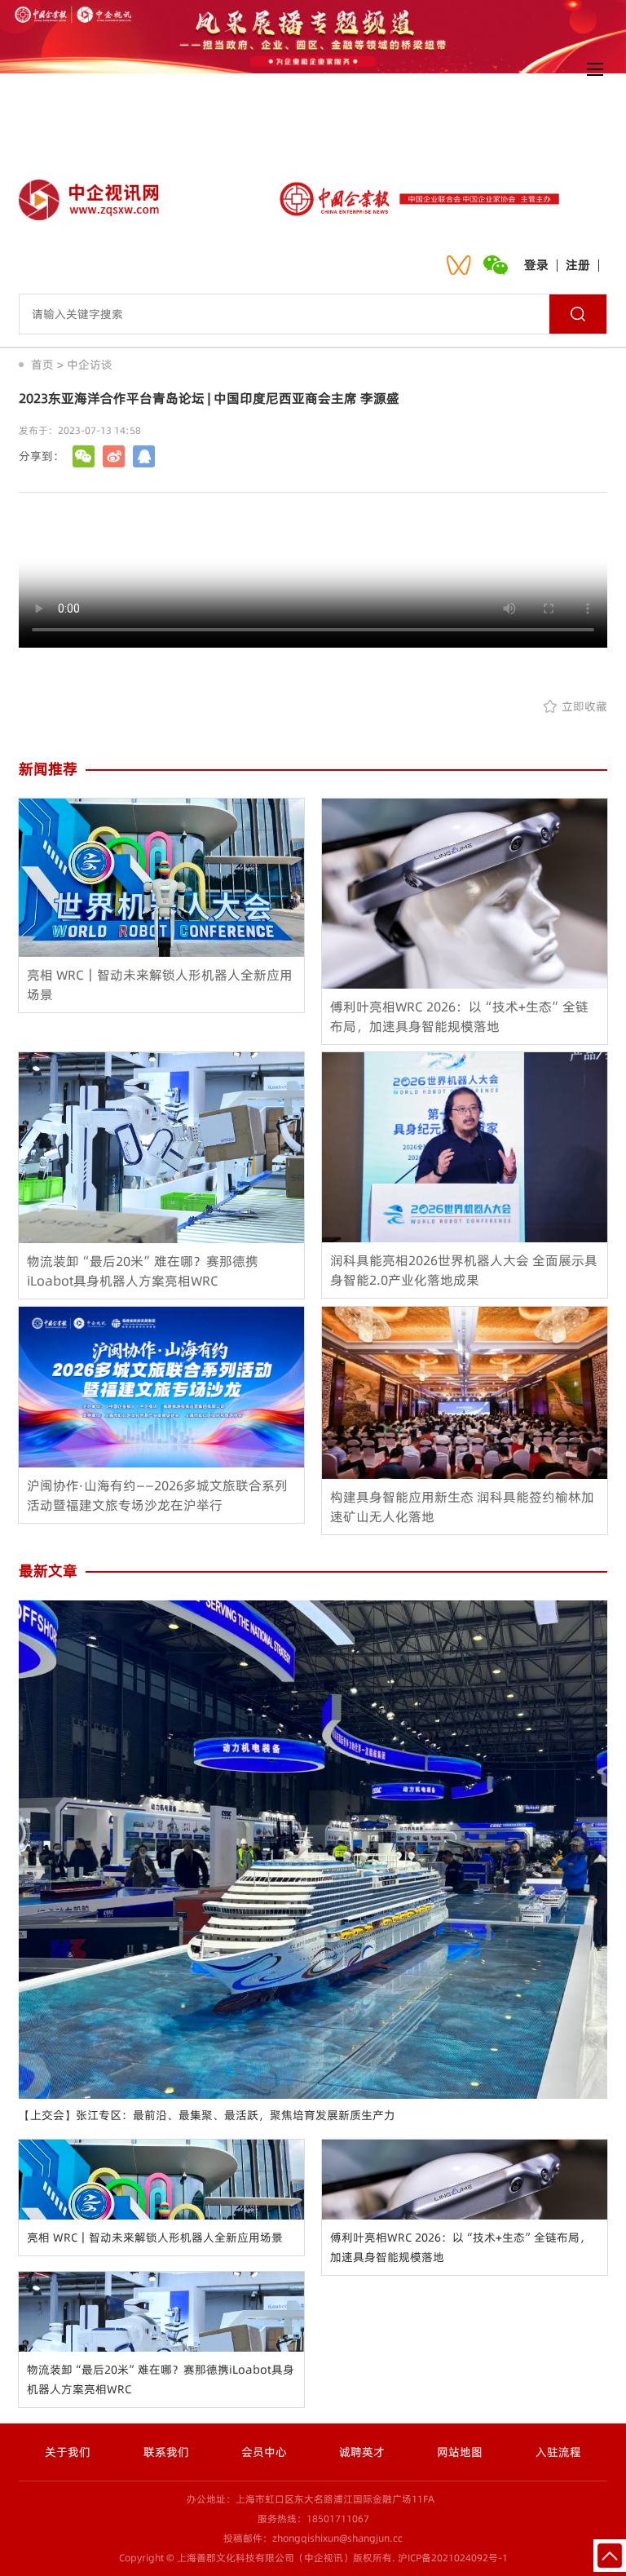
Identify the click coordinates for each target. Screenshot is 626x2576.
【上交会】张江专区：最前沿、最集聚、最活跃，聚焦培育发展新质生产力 (207, 2115)
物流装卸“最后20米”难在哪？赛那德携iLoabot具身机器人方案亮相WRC (161, 2379)
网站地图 (460, 2452)
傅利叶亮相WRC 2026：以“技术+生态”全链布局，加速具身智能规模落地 (461, 2247)
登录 (536, 265)
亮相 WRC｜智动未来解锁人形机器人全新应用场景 (155, 2237)
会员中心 (264, 2452)
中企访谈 (90, 365)
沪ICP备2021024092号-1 (453, 2558)
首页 (42, 365)
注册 (578, 265)
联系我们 (166, 2452)
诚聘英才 (362, 2452)
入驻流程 (558, 2452)
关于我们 (68, 2452)
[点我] (595, 69)
